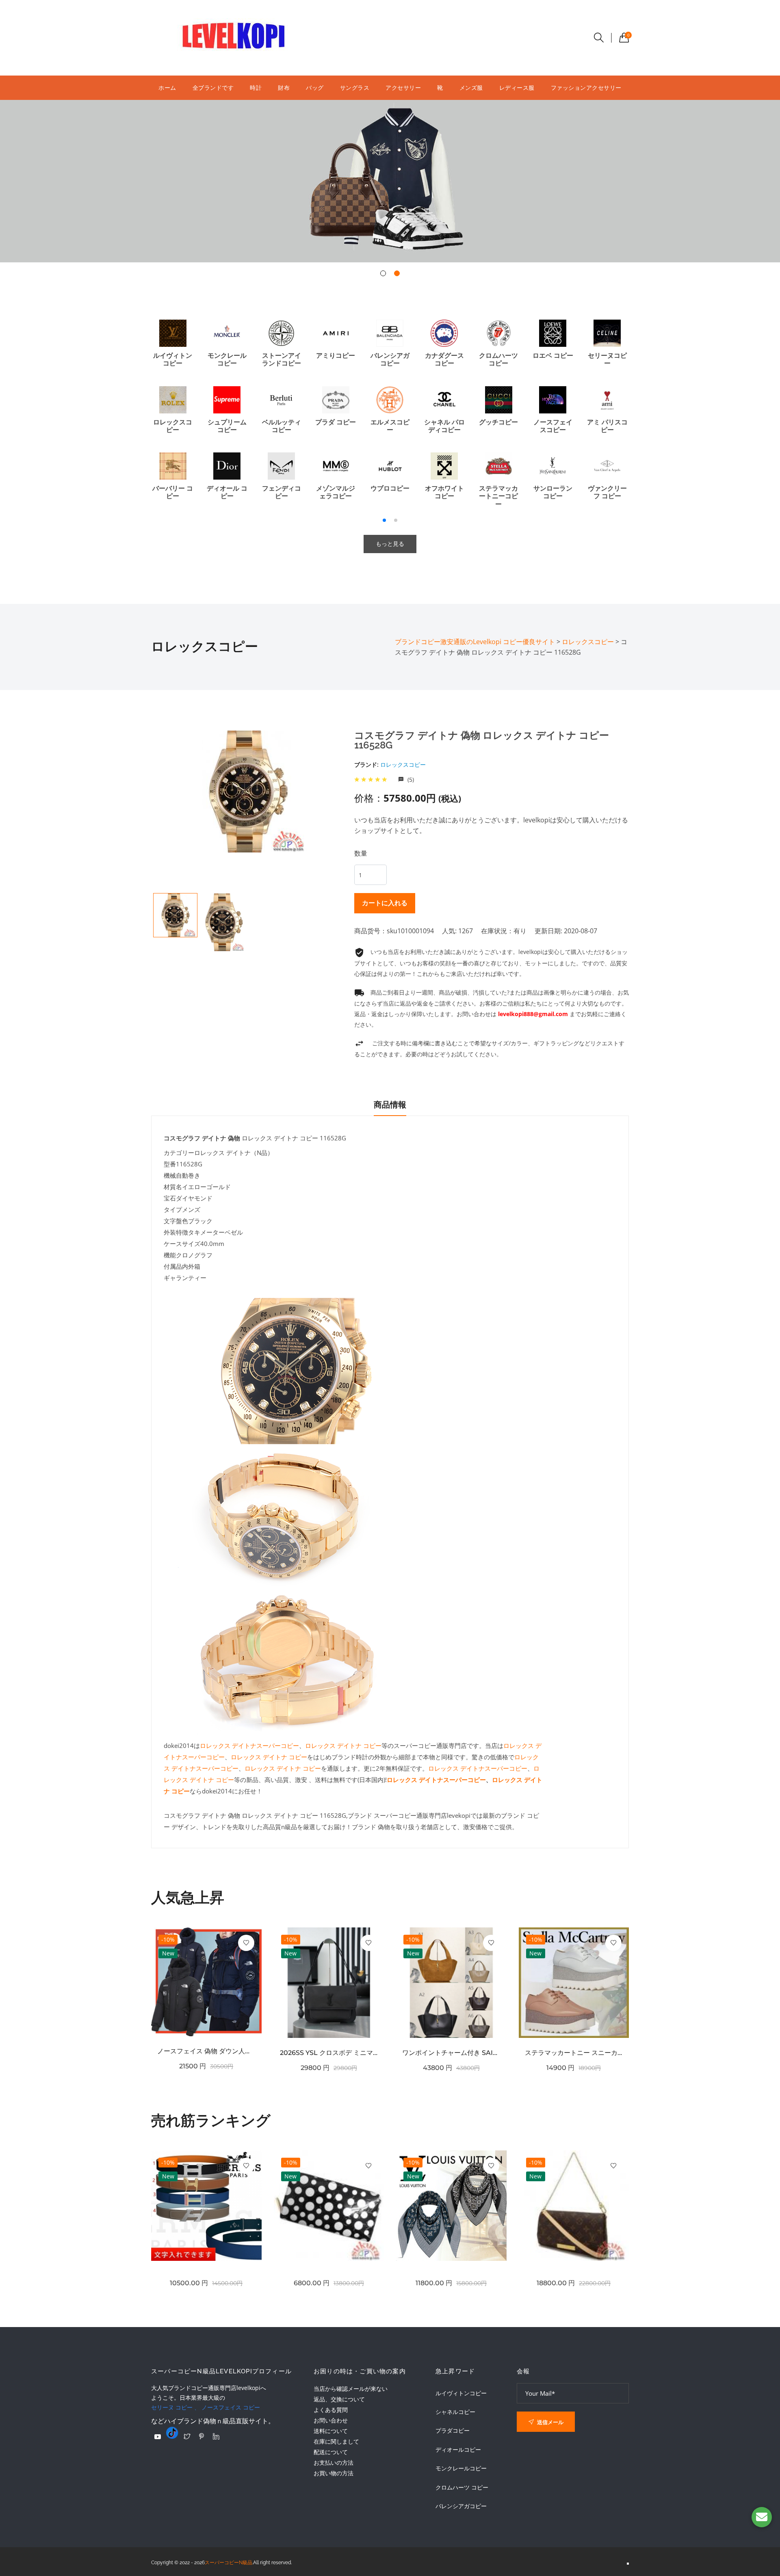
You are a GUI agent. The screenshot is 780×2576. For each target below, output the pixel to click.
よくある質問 (331, 2410)
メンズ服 (471, 88)
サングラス (355, 88)
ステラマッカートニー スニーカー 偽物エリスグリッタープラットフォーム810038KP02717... (574, 2053)
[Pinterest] (201, 2436)
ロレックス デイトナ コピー (343, 1745)
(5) (410, 780)
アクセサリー (403, 88)
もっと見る (390, 544)
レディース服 (517, 88)
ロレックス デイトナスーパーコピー (249, 1745)
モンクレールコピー (461, 2468)
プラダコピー (453, 2431)
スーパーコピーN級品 (229, 2563)
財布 (284, 88)
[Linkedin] (216, 2436)
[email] (762, 2517)
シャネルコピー (455, 2412)
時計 (256, 88)
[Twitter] (187, 2436)
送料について (331, 2431)
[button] (383, 273)
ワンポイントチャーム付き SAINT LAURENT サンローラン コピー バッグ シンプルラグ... (451, 2053)
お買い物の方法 (334, 2473)
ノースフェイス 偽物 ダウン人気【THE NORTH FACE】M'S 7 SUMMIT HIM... (206, 2051)
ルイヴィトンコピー (461, 2393)
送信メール (550, 2422)
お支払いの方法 (334, 2462)
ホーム (167, 88)
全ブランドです (213, 88)
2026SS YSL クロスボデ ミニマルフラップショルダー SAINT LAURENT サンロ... (329, 2053)
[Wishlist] (246, 1943)
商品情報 (390, 1105)
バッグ (315, 88)
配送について (331, 2452)
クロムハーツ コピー (462, 2487)
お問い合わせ (331, 2420)
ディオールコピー (458, 2450)
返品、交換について (339, 2399)
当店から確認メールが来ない (351, 2389)
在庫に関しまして (336, 2441)
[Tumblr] (172, 2433)
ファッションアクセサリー (586, 88)
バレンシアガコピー (461, 2506)
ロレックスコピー (403, 765)
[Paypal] (158, 2437)
